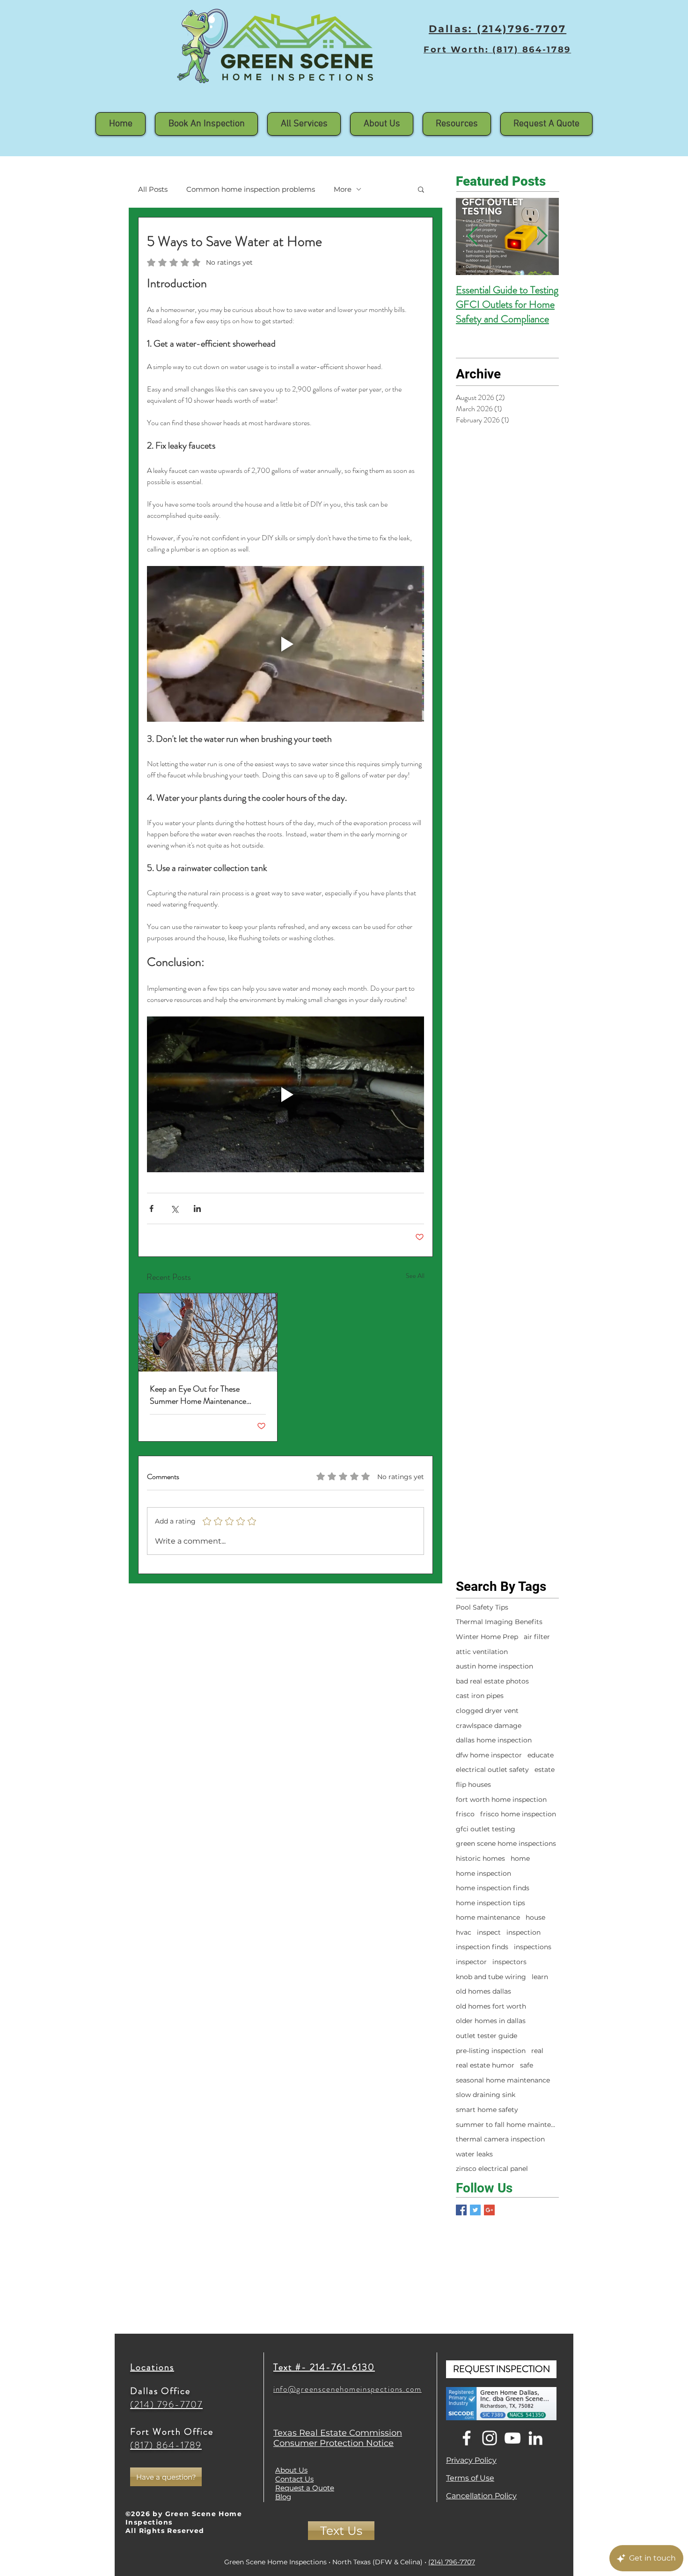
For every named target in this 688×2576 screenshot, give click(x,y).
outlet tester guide (487, 2036)
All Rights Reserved (165, 2531)
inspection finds (482, 1947)
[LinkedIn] (535, 2438)
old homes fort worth (491, 2006)
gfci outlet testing (486, 1829)
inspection (523, 1932)
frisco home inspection (518, 1814)
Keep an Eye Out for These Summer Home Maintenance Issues (198, 1395)
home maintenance (488, 1917)
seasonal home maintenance (503, 2080)
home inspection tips (490, 1903)
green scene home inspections (506, 1843)
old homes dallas (483, 1991)
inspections (533, 1947)
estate (545, 1770)
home (520, 1858)
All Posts (153, 189)
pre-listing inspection (491, 2051)
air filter (537, 1637)
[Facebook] (467, 2438)
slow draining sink (486, 2095)
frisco (465, 1814)
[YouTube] (512, 2438)
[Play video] (285, 644)
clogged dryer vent (487, 1711)
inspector (471, 1962)
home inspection (483, 1873)
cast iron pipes (480, 1696)
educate (541, 1755)
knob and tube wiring (491, 1977)
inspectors (509, 1962)
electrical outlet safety (492, 1770)
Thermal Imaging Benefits (499, 1622)
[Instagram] (490, 2438)
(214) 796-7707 (452, 2562)
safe (527, 2065)
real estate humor (485, 2065)
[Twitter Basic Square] (475, 2210)
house (535, 1917)
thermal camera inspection (500, 2139)
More (343, 189)
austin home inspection (494, 1666)
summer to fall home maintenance (507, 2125)
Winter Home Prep (487, 1637)
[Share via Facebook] (151, 1208)
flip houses (473, 1785)
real (537, 2051)
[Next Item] (542, 237)
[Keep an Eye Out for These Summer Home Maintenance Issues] (208, 1332)
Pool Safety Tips (482, 1607)
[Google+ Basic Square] (489, 2210)
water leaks (474, 2154)
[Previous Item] (472, 237)
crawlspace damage (489, 1726)
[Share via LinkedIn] (197, 1208)
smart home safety (487, 2110)
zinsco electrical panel (492, 2169)
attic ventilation (482, 1652)
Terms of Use (470, 2478)
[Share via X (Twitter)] (174, 1208)
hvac (464, 1932)
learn (540, 1977)
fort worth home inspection (501, 1800)
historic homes (480, 1858)
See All (415, 1276)
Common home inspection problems (251, 189)
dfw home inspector (489, 1755)
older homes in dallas (491, 2021)
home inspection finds (493, 1888)
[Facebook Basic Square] (461, 2210)
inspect (489, 1932)
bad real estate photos (492, 1681)
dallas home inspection (494, 1740)
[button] (382, 124)
